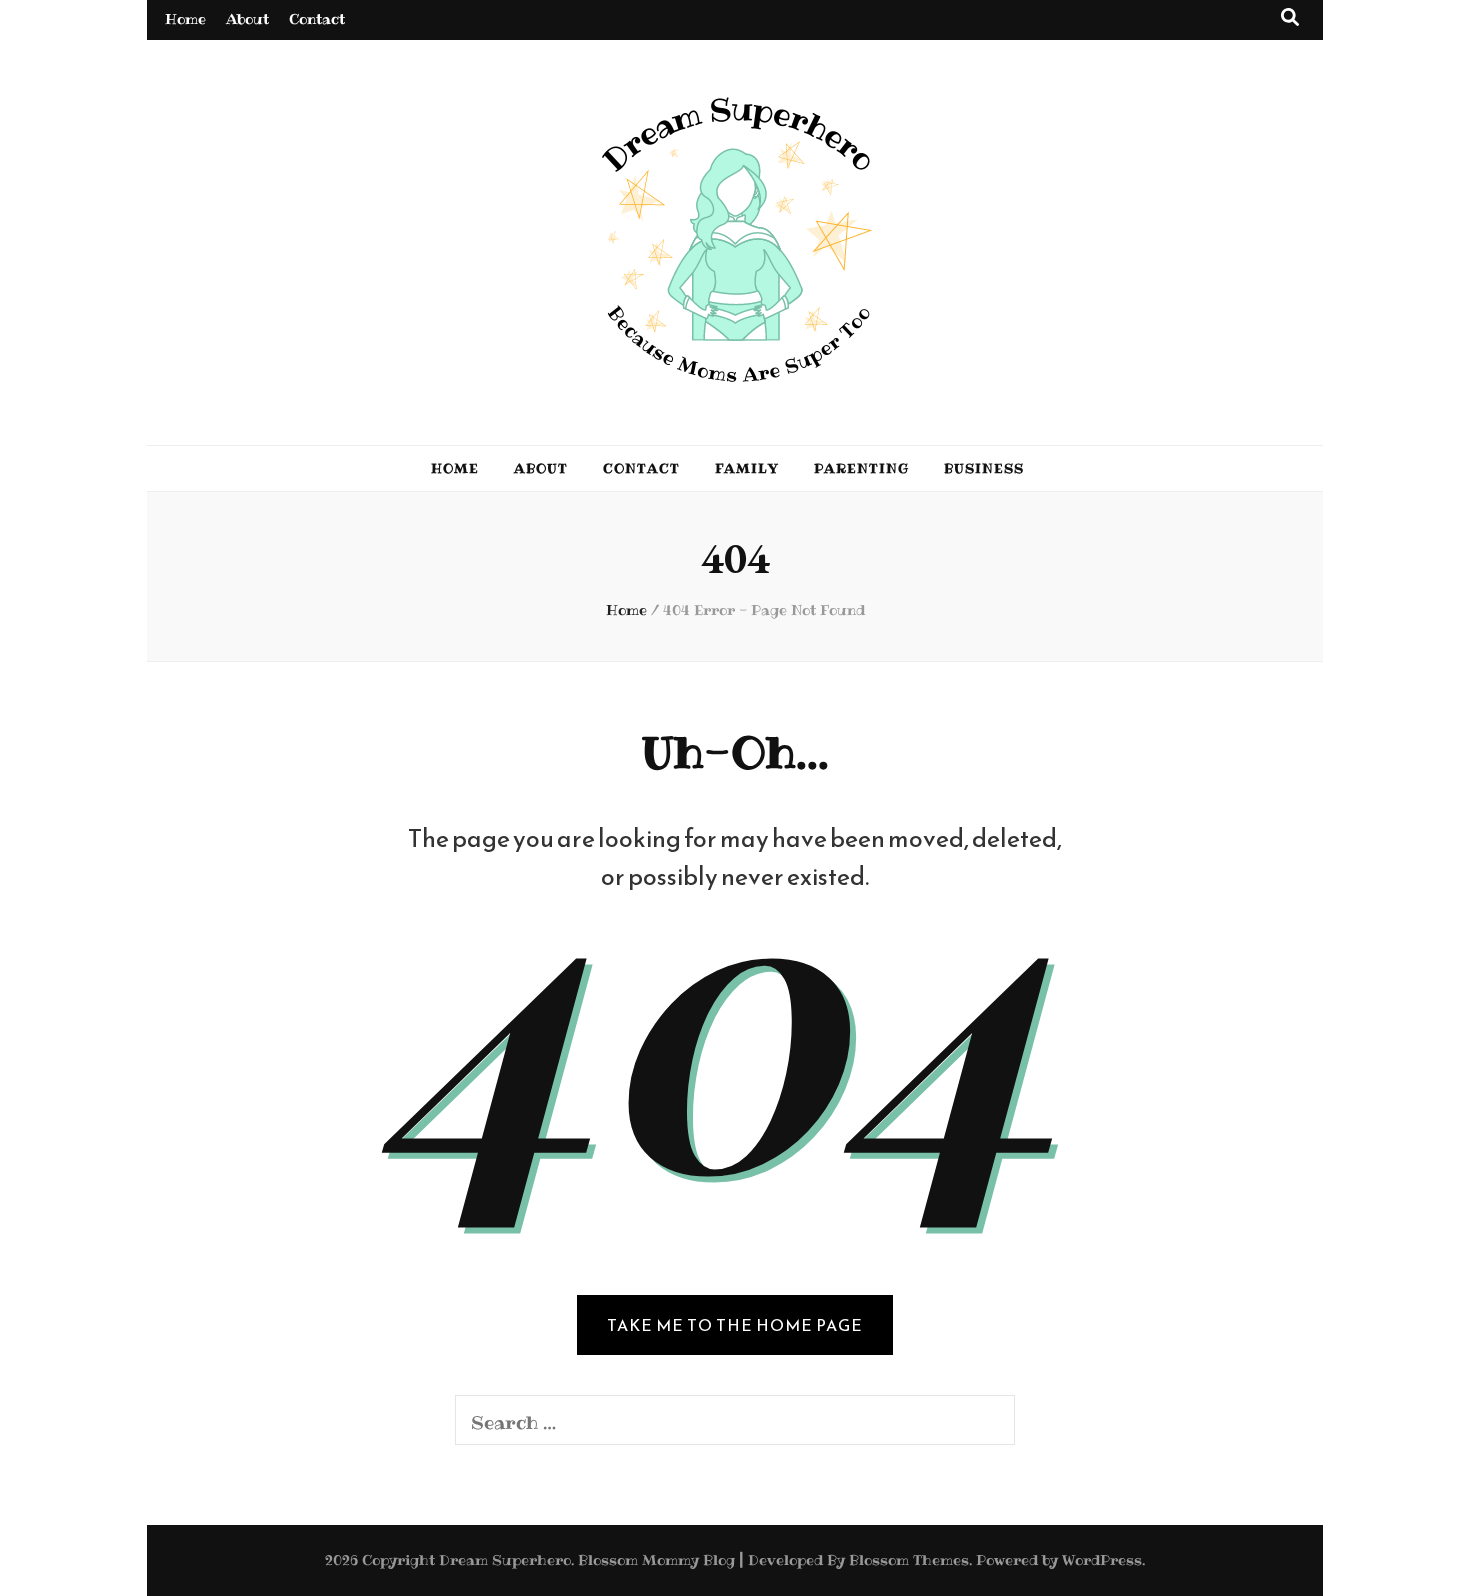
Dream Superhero (505, 1560)
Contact (317, 19)
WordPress (1102, 1560)
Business (984, 468)
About (247, 19)
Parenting (861, 468)
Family (747, 468)
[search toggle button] (1290, 17)
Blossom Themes (909, 1560)
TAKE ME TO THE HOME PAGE (735, 1325)
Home (185, 19)
